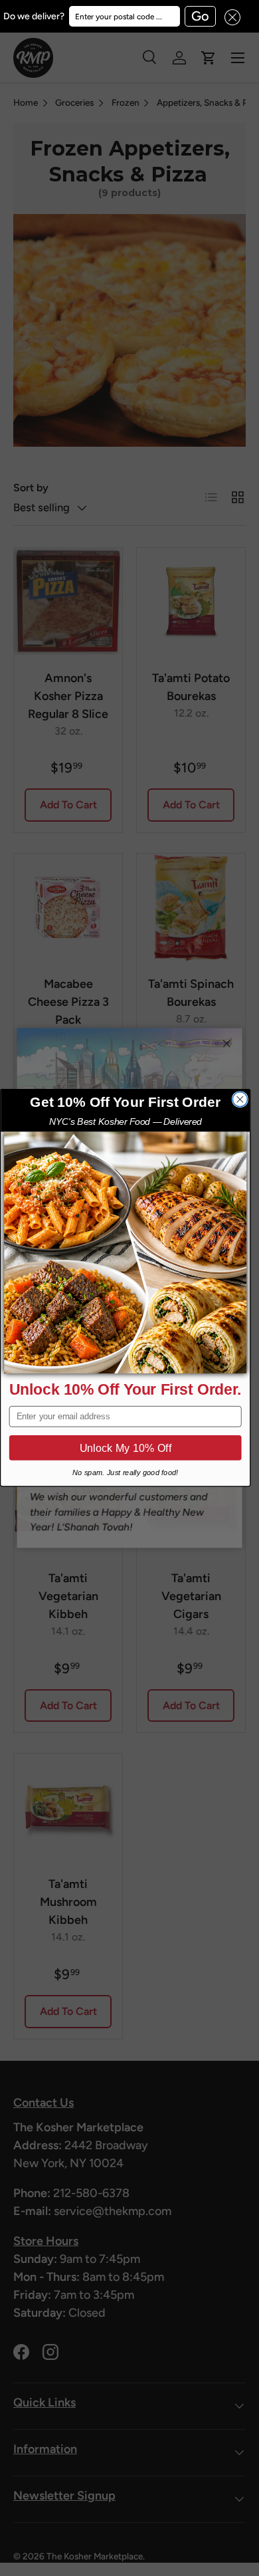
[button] (228, 16)
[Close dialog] (240, 1100)
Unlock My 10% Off (126, 1448)
